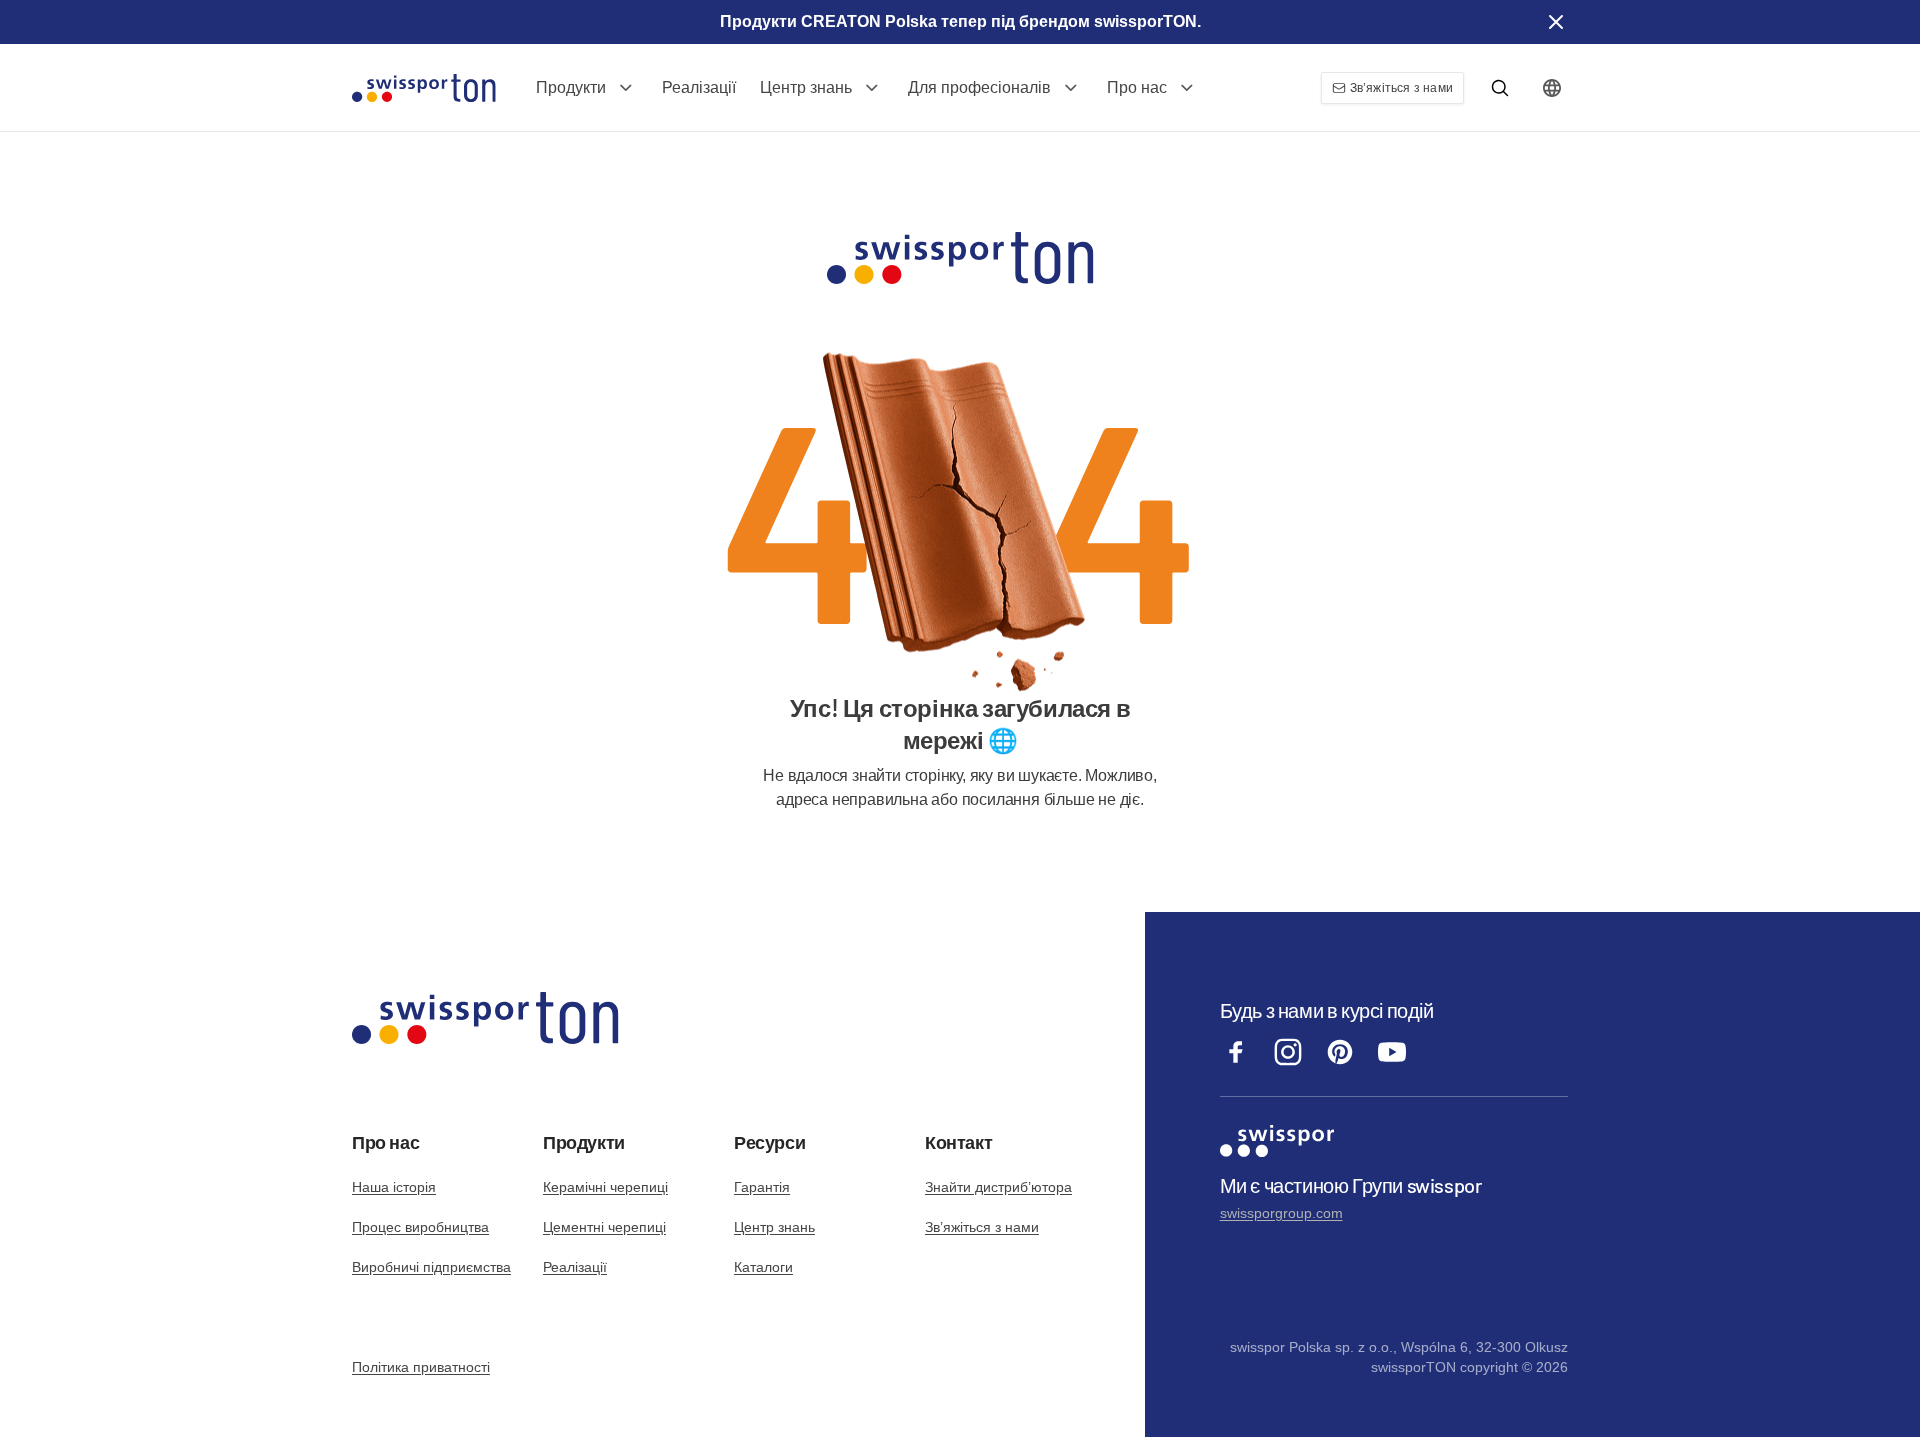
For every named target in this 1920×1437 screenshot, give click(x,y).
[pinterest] (1340, 1062)
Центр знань (806, 87)
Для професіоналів (979, 87)
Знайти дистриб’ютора (998, 1187)
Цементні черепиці (604, 1227)
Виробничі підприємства (431, 1267)
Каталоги (763, 1267)
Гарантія (762, 1187)
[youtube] (1392, 1062)
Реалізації (699, 87)
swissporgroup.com (1281, 1213)
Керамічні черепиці (605, 1187)
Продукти (571, 87)
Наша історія (394, 1187)
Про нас (1137, 87)
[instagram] (1288, 1062)
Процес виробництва (420, 1227)
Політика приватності (421, 1367)
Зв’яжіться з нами (982, 1227)
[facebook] (1236, 1062)
